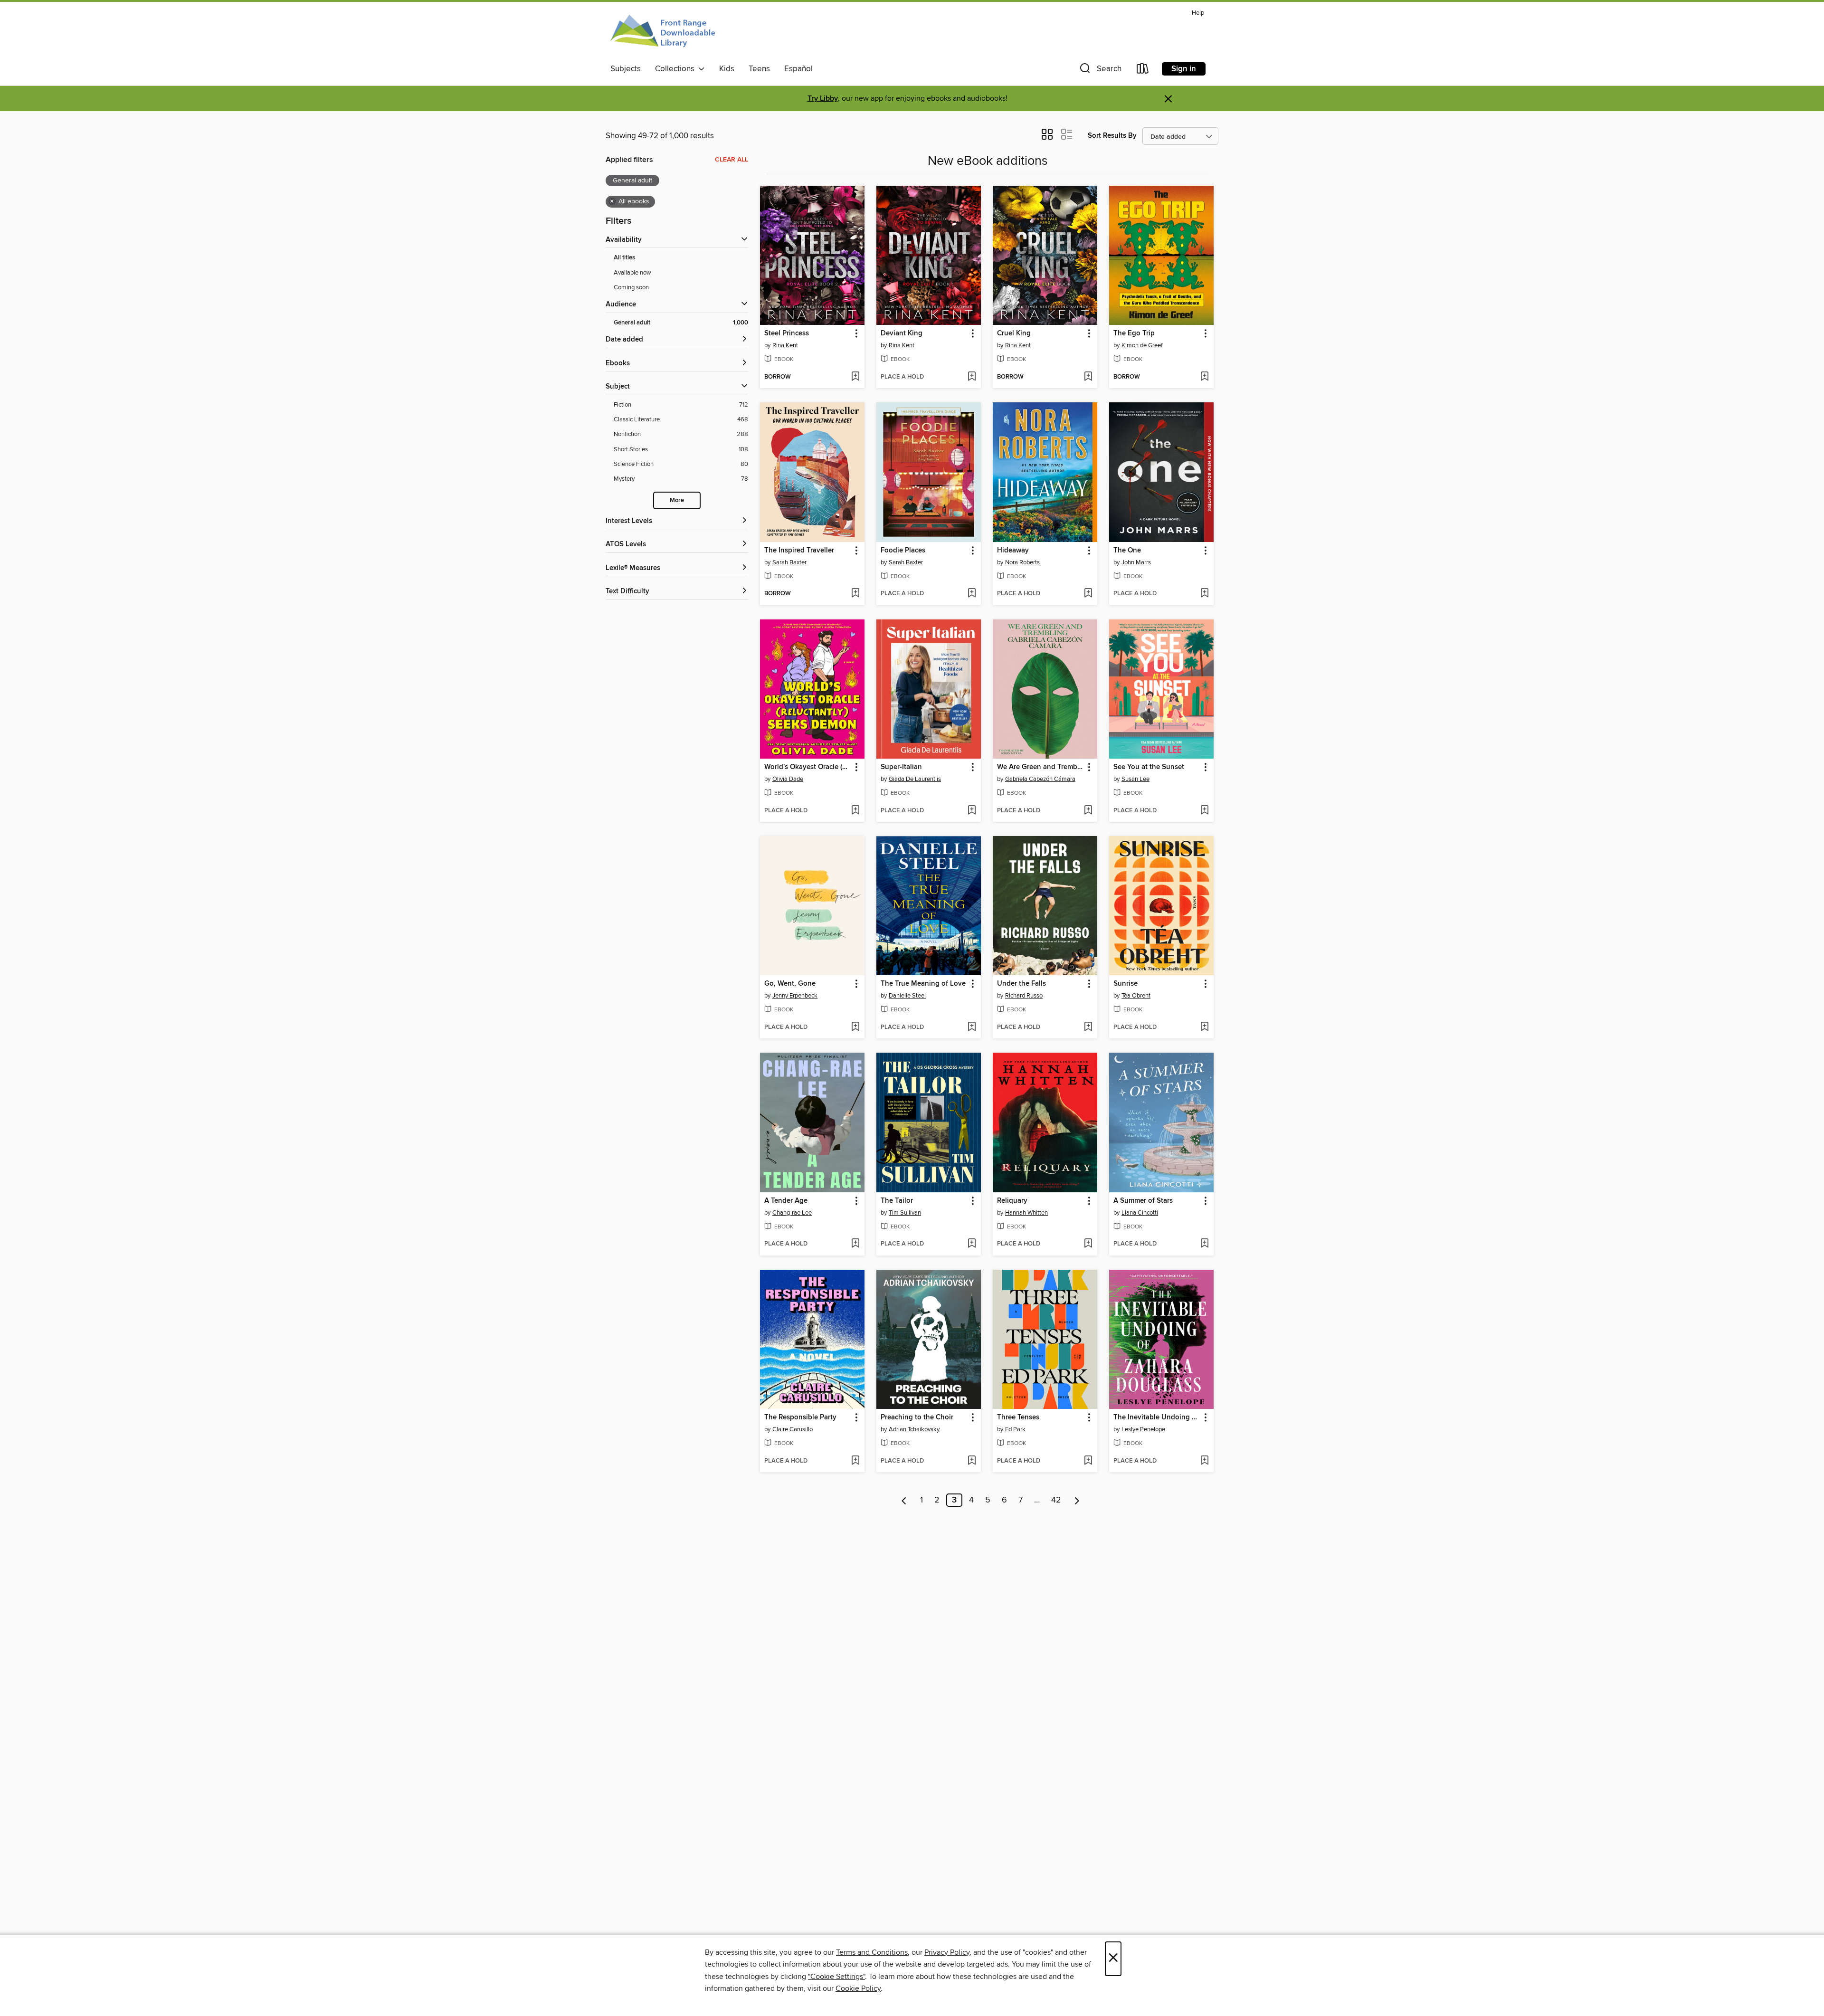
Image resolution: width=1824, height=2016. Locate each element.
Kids (727, 69)
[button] (1100, 71)
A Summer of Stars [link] (1143, 1201)
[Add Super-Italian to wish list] (972, 811)
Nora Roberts (1022, 562)
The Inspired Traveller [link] (799, 551)
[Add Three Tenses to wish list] (1088, 1461)
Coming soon (631, 287)
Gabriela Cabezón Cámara (1040, 779)
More (677, 500)
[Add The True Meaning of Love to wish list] (972, 1027)
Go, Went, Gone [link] (790, 984)
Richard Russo (1024, 996)
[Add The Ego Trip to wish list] (1204, 377)
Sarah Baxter (789, 562)
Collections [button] (677, 69)
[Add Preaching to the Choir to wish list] (972, 1461)
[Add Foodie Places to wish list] (972, 594)
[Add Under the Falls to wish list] (1088, 1027)
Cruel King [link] (1014, 333)
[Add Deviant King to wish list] (972, 377)
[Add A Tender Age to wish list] (855, 1244)
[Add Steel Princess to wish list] (855, 377)
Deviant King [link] (902, 333)
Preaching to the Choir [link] (917, 1417)
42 (1056, 1500)
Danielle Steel (907, 996)
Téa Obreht (1136, 996)
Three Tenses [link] (1018, 1417)
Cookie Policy (858, 1988)
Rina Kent (785, 345)
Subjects (626, 69)
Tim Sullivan (905, 1213)
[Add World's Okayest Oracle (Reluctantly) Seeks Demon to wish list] (855, 811)
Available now (632, 273)
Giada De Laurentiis (915, 779)
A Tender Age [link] (786, 1201)
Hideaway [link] (1013, 551)
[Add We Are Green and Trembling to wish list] (1088, 811)
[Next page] (1077, 1500)
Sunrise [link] (1126, 984)
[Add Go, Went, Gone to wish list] (855, 1027)
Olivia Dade (788, 779)
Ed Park (1015, 1429)
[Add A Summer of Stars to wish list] (1204, 1244)
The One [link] (1127, 551)
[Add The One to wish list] (1204, 594)
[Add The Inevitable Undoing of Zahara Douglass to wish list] (1204, 1461)
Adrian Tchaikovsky (914, 1429)
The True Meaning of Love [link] (923, 984)
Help (1198, 13)
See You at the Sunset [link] (1149, 767)
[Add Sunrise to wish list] (1204, 1027)
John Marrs (1136, 562)
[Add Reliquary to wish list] (1088, 1244)
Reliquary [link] (1012, 1201)
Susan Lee (1135, 779)
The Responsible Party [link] (800, 1417)
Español (798, 69)
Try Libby (823, 99)
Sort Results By (1112, 136)
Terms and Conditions (872, 1952)
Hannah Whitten (1026, 1213)
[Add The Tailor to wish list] (972, 1244)
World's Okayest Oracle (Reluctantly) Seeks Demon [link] (808, 767)
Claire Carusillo (793, 1429)
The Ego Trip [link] (1134, 333)
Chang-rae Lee (792, 1213)
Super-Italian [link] (901, 767)
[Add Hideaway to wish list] (1088, 594)
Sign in (1184, 69)
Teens (759, 69)
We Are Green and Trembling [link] (1040, 767)
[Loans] (1143, 71)
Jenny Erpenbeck (795, 996)
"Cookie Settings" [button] (836, 1977)
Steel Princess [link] (787, 333)
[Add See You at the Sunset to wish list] (1204, 811)
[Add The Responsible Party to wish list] (855, 1461)
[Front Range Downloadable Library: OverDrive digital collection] (664, 33)
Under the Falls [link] (1021, 984)
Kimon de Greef (1142, 345)
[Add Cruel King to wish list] (1088, 377)
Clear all (731, 160)
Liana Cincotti (1140, 1213)
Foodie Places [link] (903, 551)
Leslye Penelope (1143, 1429)
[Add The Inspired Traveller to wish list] (855, 594)
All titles (624, 258)
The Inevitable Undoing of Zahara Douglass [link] (1157, 1417)
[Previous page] (904, 1500)
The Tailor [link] (897, 1201)
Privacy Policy (947, 1952)
